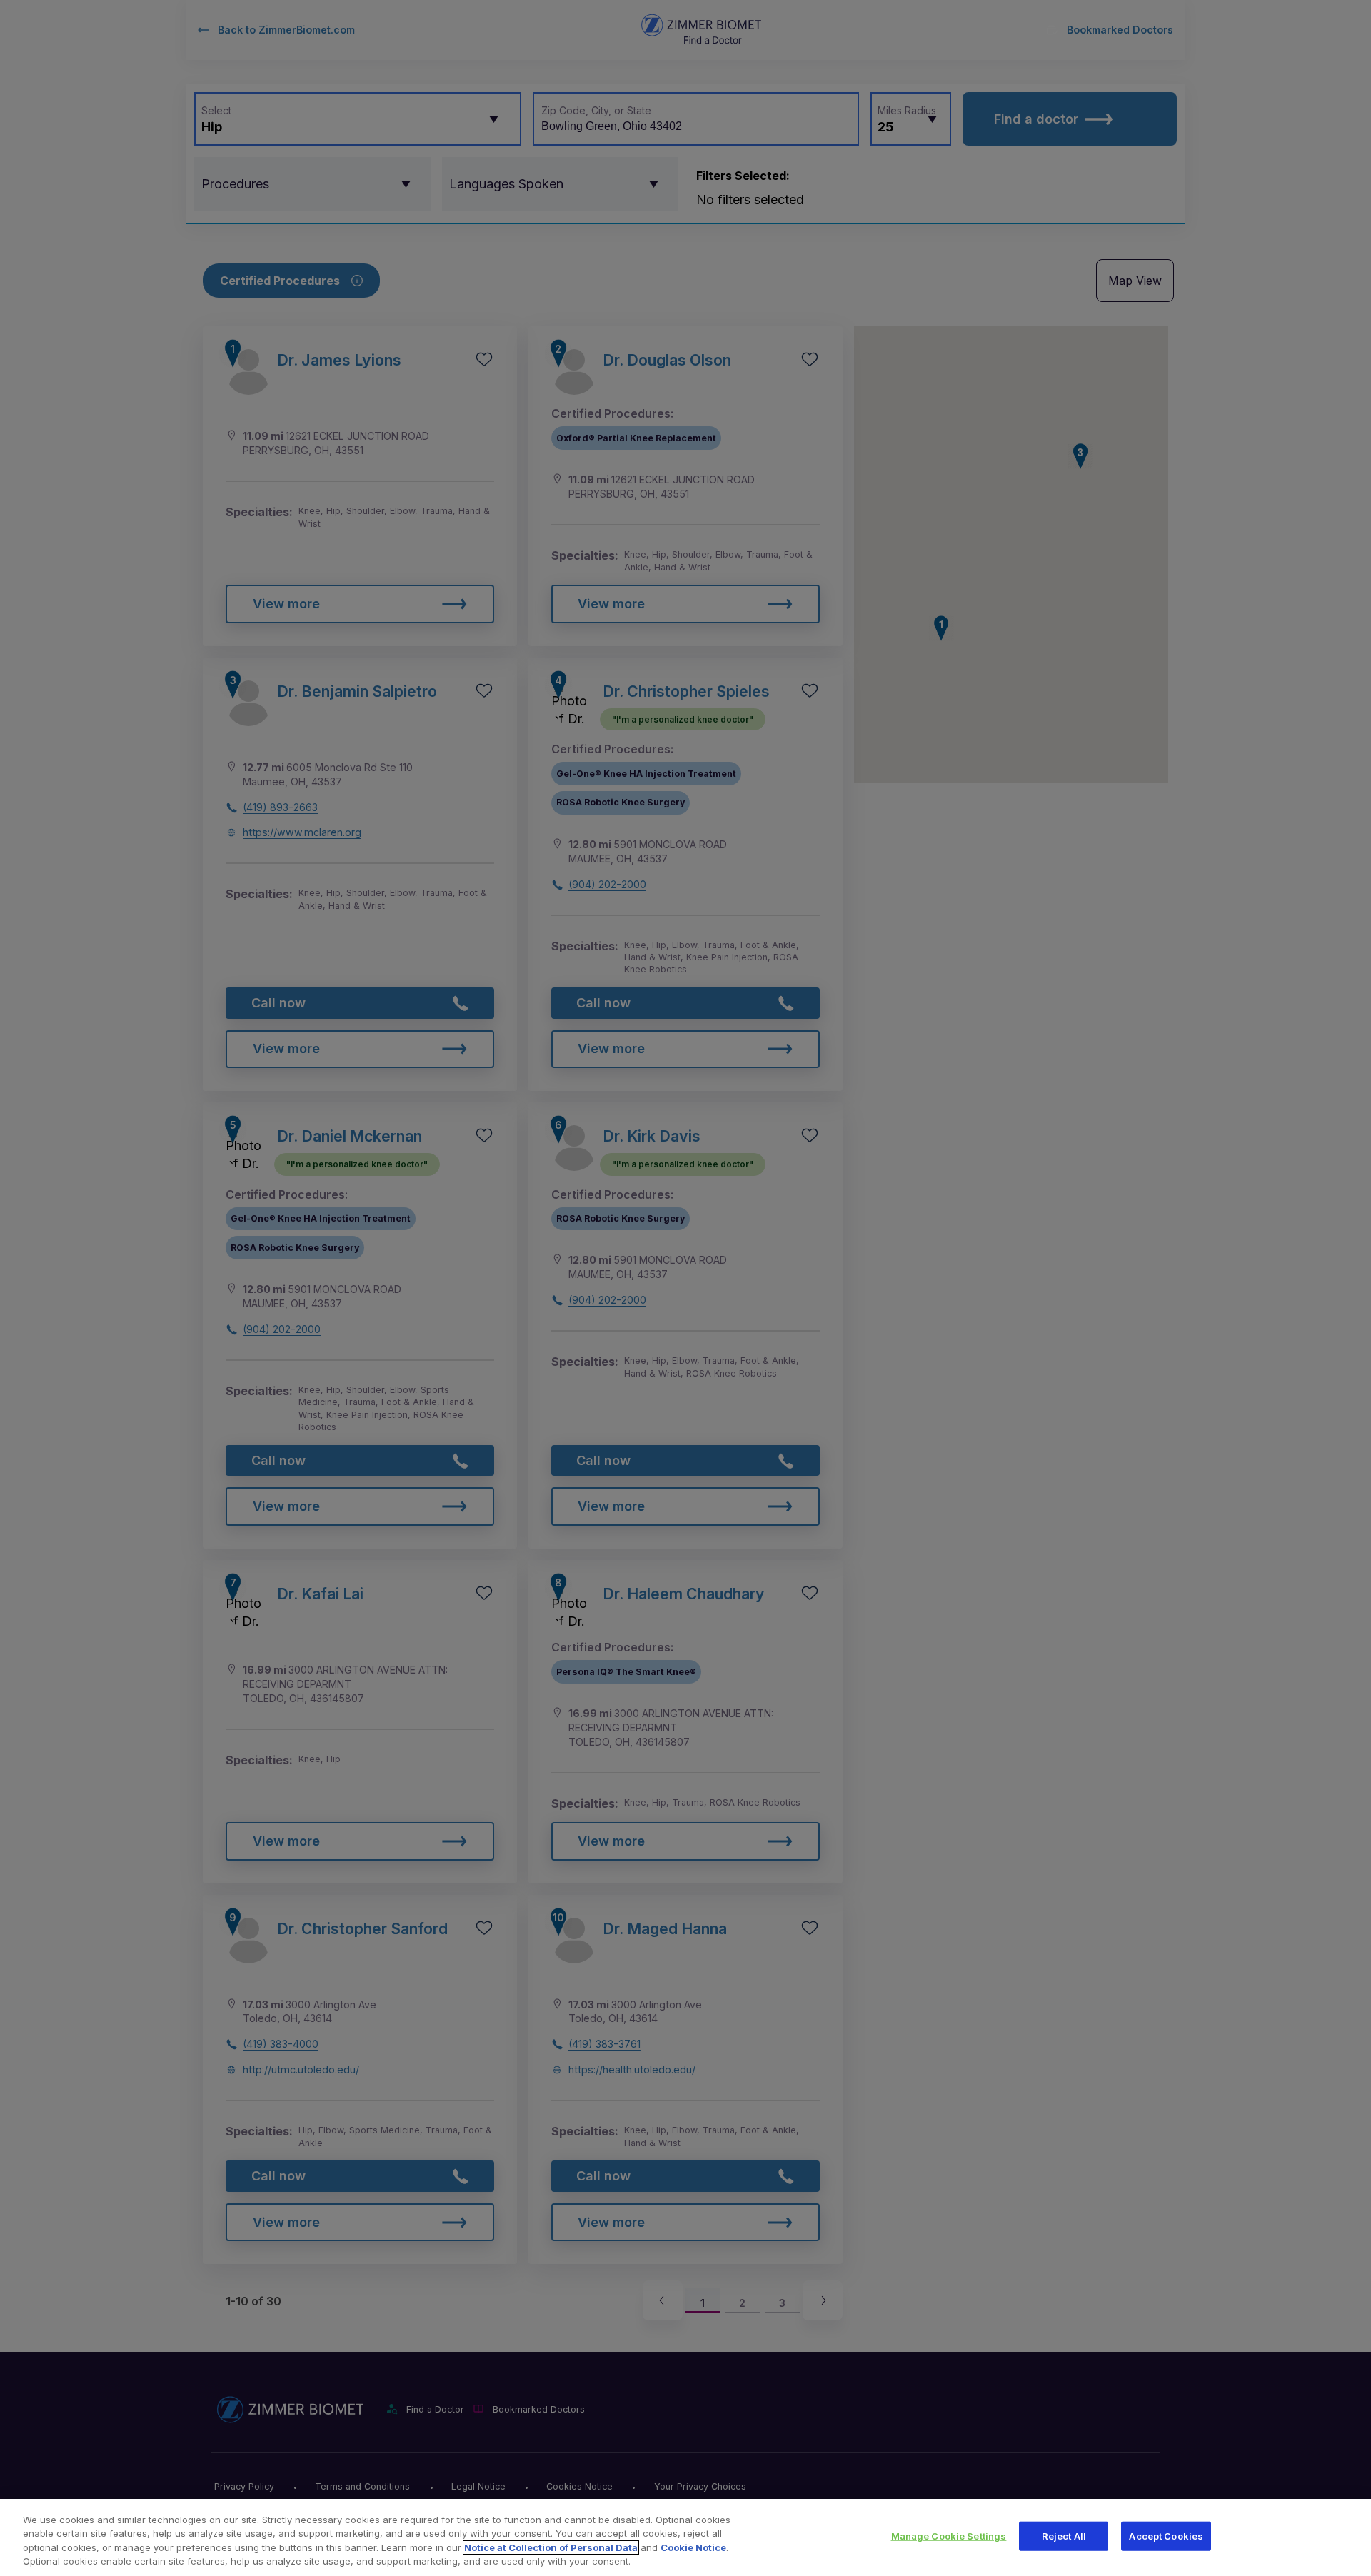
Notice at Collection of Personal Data (551, 2547)
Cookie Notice (693, 2547)
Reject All (1064, 2536)
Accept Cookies (1166, 2536)
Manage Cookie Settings (949, 2536)
